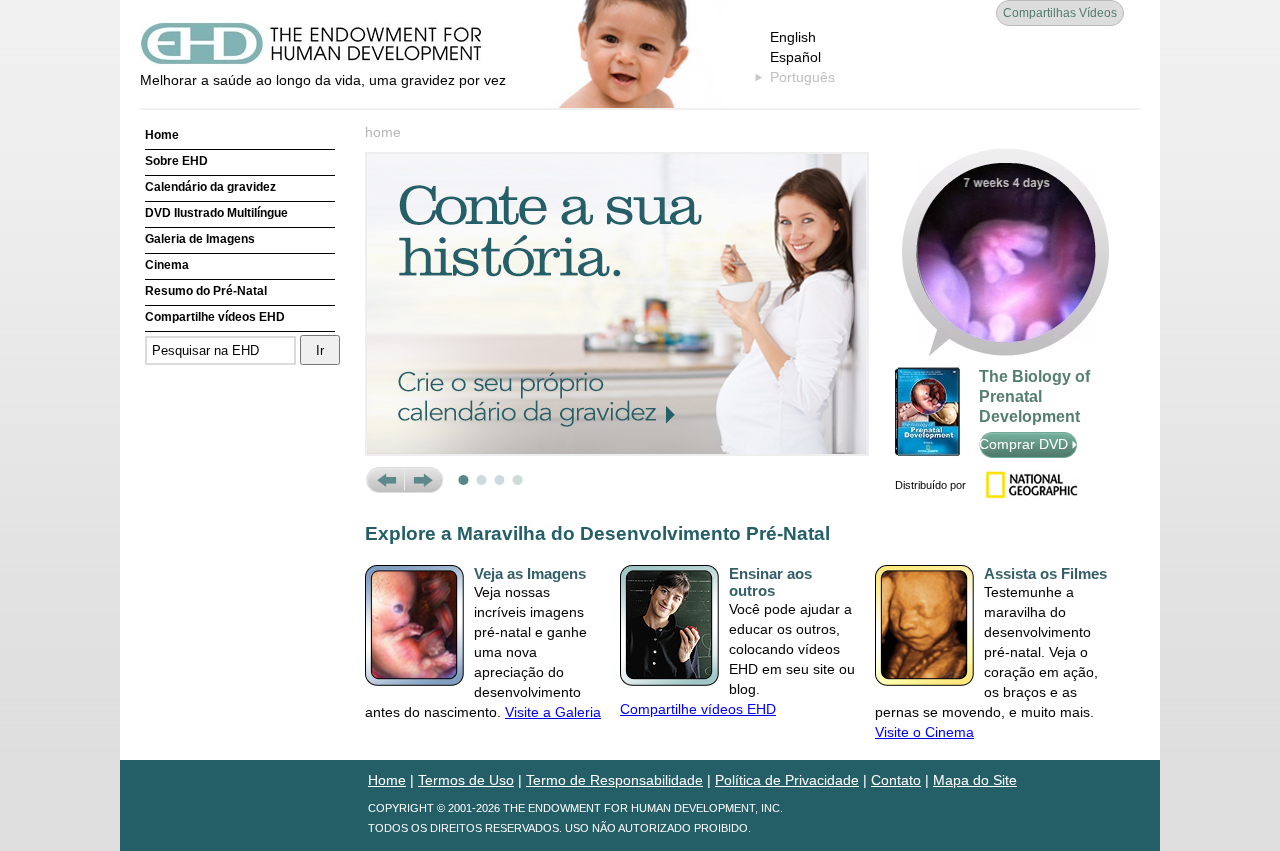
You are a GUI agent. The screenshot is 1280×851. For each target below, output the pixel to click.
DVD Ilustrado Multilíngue (216, 213)
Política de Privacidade (787, 780)
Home (162, 135)
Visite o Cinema (924, 732)
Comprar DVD (1025, 444)
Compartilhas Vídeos (1060, 13)
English (793, 37)
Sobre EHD (176, 161)
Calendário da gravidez (210, 187)
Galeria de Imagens (200, 239)
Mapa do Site (975, 780)
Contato (896, 780)
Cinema (167, 265)
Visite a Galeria (553, 712)
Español (795, 57)
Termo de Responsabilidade (614, 780)
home (383, 132)
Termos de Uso (466, 780)
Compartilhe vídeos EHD (215, 317)
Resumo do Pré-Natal (206, 291)
